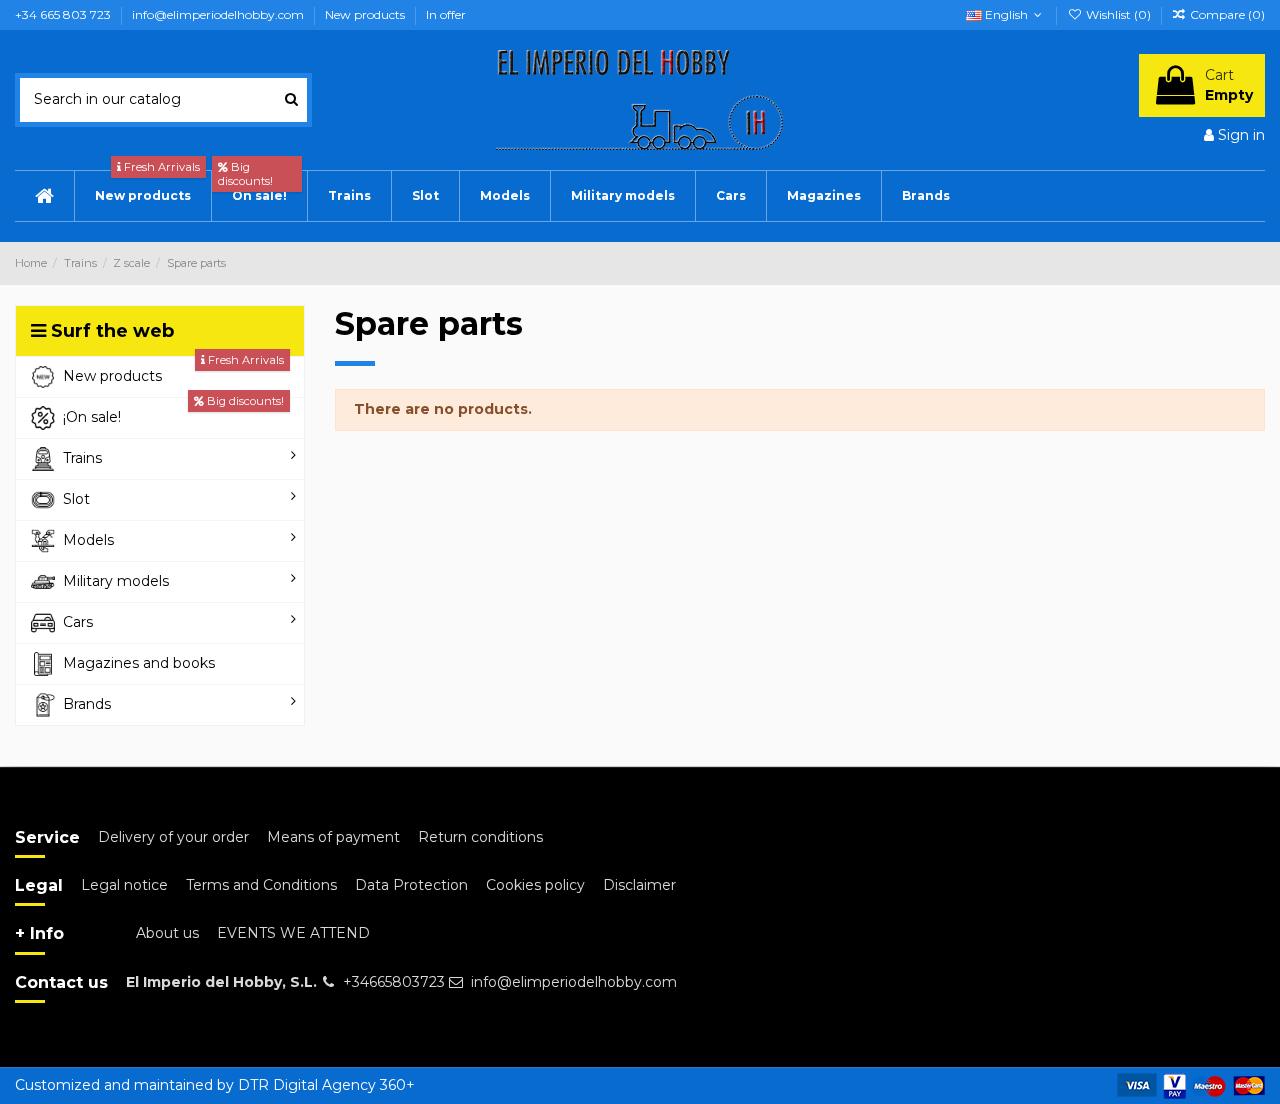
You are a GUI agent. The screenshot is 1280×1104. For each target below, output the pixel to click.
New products (366, 14)
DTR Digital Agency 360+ (326, 1085)
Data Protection (411, 885)
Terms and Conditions (261, 885)
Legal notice (124, 885)
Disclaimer (639, 885)
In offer (446, 14)
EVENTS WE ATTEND (293, 933)
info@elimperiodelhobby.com (219, 14)
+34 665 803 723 (64, 14)
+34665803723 (394, 982)
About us (167, 933)
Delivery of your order (173, 837)
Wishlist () (1118, 14)
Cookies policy (535, 885)
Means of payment (333, 837)
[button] (730, 196)
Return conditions (480, 837)
